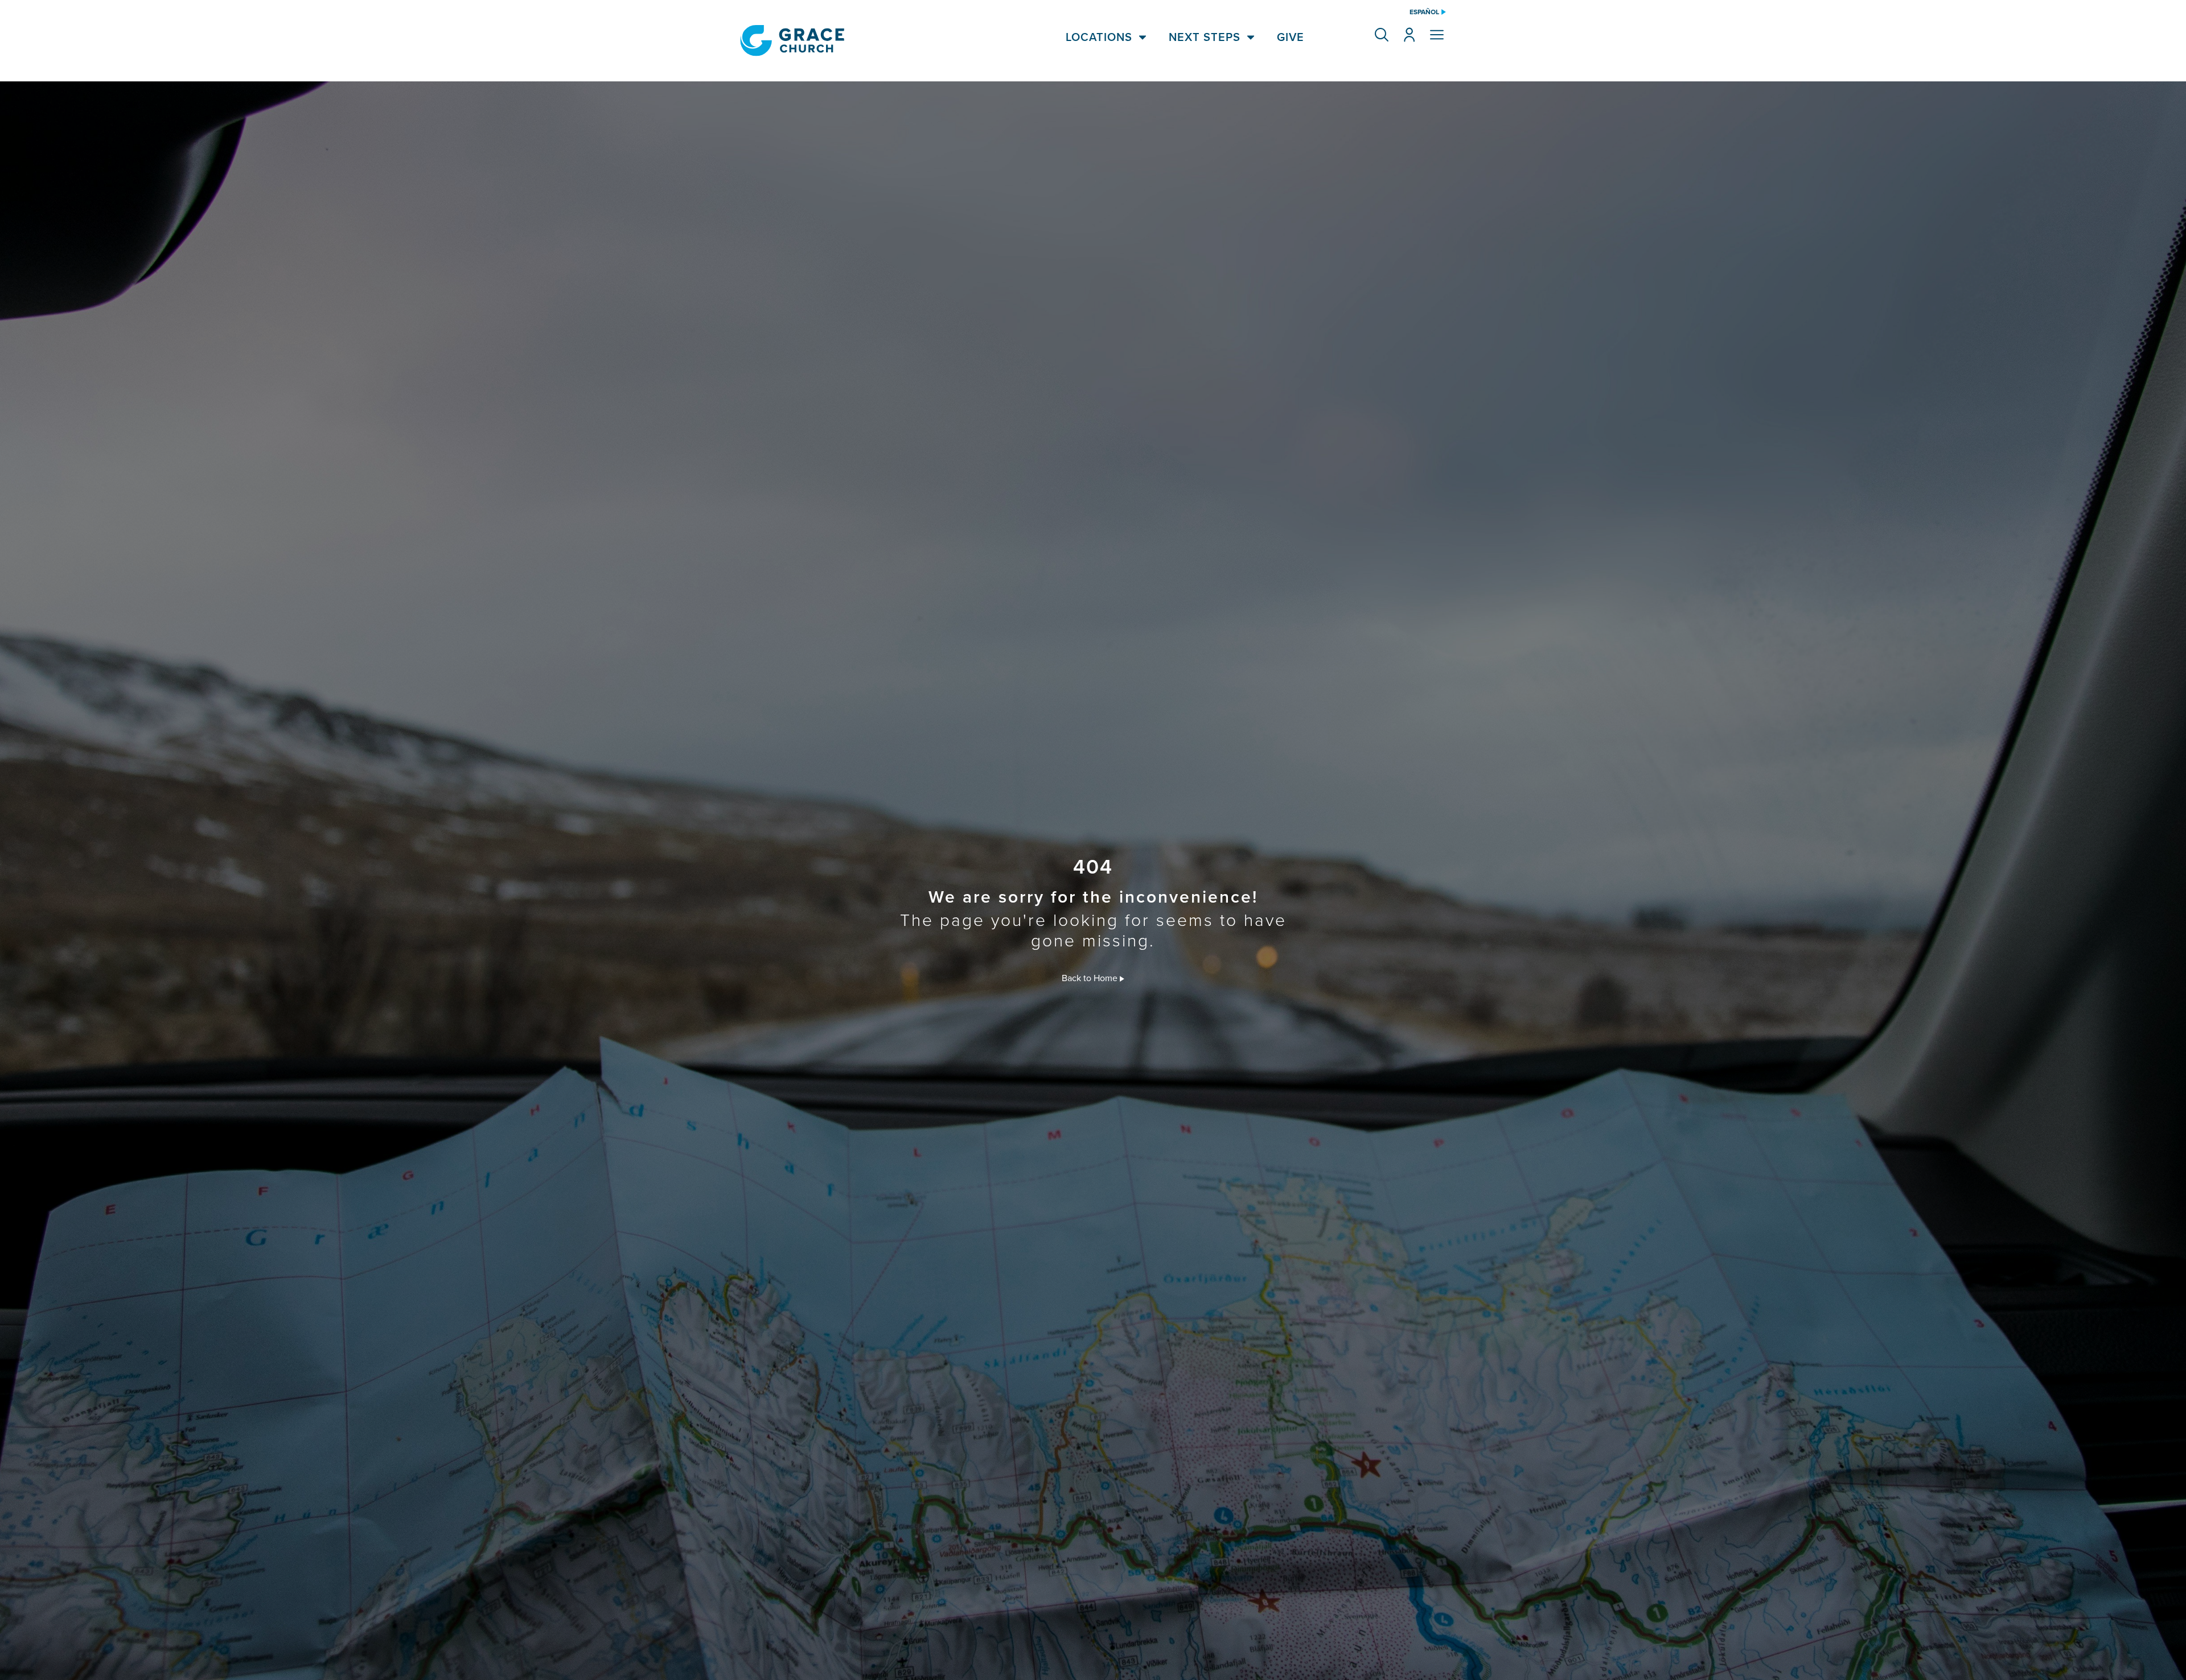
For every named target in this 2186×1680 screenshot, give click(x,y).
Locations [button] (1099, 37)
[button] (1382, 35)
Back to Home (1091, 978)
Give (1291, 37)
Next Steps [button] (1205, 37)
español (1424, 12)
